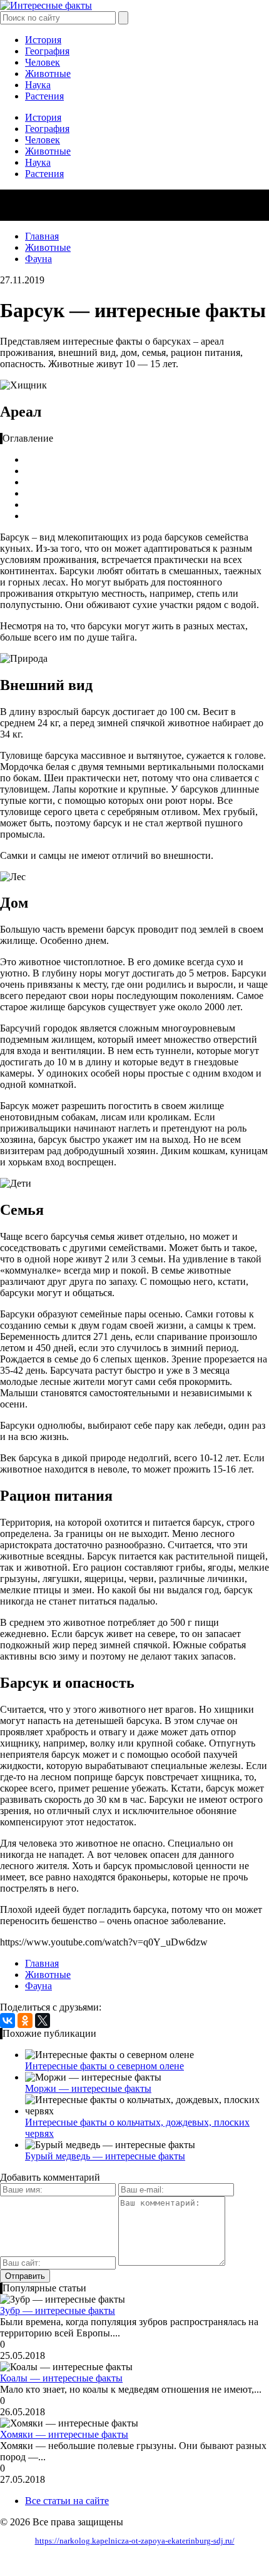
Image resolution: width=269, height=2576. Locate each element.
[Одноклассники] (25, 2021)
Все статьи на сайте (67, 2501)
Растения (44, 96)
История (43, 40)
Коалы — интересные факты (61, 2378)
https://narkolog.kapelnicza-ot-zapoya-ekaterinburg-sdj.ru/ (135, 2541)
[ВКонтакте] (8, 2021)
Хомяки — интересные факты (64, 2434)
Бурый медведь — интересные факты (105, 2156)
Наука (38, 85)
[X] (43, 2021)
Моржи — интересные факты (88, 2088)
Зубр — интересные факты (58, 2310)
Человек (43, 62)
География (47, 51)
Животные (48, 74)
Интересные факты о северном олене (104, 2066)
